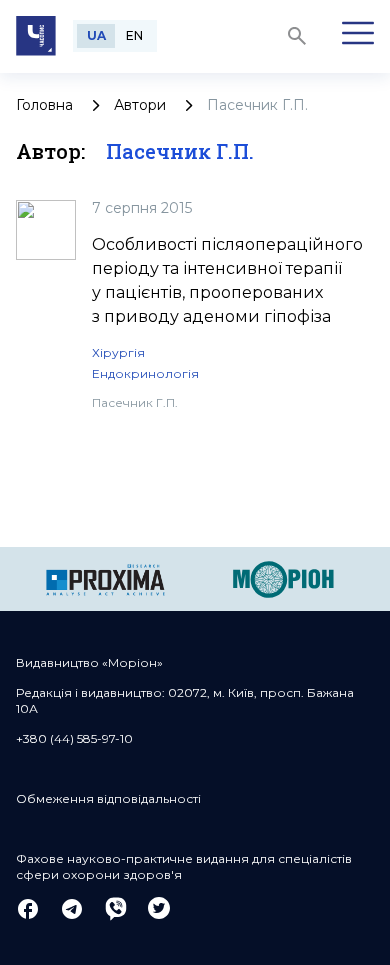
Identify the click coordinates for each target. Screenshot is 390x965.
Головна (44, 105)
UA (96, 35)
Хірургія (118, 352)
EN (134, 35)
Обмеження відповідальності (108, 798)
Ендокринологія (145, 373)
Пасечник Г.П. (135, 402)
